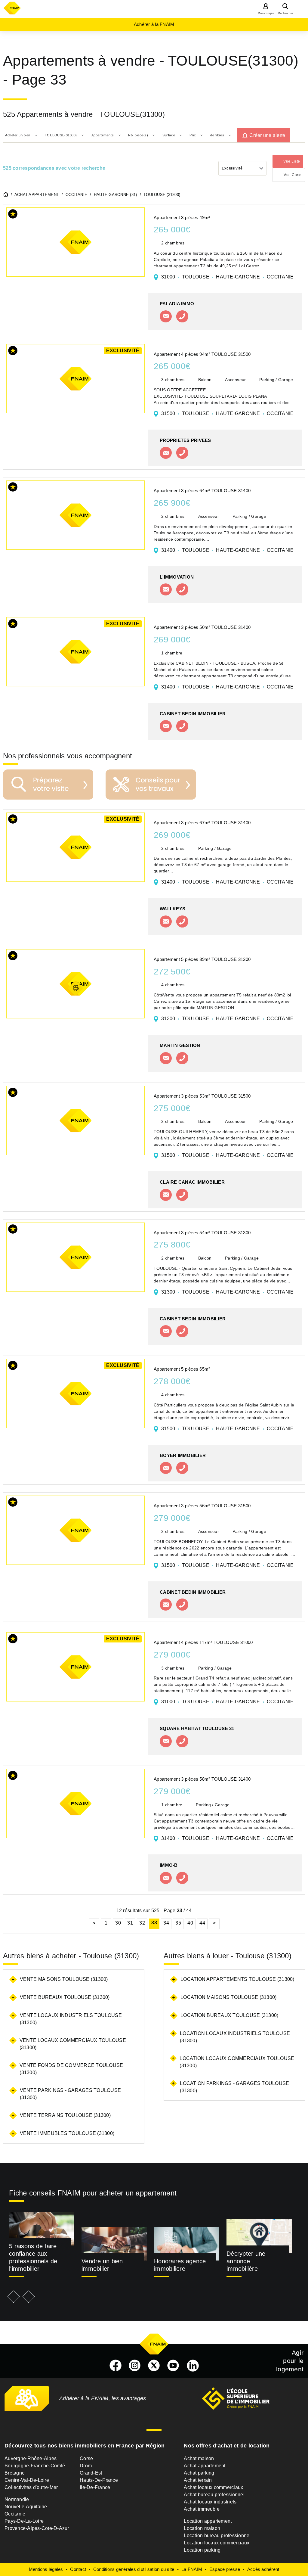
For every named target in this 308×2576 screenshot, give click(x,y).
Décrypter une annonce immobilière (246, 2261)
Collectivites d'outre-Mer (31, 2487)
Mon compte (266, 13)
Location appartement (208, 2521)
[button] (13, 215)
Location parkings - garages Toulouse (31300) (234, 2087)
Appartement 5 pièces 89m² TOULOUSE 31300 (202, 959)
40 (190, 1923)
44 (202, 1923)
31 (130, 1923)
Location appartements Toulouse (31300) (237, 1979)
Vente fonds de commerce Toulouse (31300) (71, 2069)
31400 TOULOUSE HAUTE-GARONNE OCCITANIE (227, 550)
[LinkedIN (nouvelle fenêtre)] (193, 2366)
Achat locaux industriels (210, 2502)
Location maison (202, 2528)
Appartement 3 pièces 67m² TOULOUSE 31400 (202, 823)
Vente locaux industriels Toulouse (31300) (71, 2019)
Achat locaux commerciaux (213, 2487)
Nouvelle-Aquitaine (26, 2507)
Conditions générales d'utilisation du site (134, 2569)
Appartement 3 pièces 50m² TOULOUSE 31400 (202, 627)
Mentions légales (46, 2569)
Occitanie (15, 2514)
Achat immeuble (202, 2509)
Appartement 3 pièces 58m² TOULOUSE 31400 (202, 1779)
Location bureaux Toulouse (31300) (229, 2015)
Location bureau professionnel (217, 2536)
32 (142, 1923)
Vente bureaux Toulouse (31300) (65, 1997)
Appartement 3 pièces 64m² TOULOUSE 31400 (202, 491)
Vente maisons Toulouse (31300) (64, 1979)
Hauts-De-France (99, 2480)
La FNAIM (192, 2569)
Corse (86, 2458)
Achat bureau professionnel (214, 2495)
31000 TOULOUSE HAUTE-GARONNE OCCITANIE (227, 277)
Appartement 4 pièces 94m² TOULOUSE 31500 (202, 354)
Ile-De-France (95, 2487)
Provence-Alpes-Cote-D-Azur (37, 2528)
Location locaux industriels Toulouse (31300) (235, 2037)
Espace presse (225, 2569)
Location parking (202, 2550)
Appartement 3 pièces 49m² (182, 218)
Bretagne (15, 2473)
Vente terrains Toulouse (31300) (65, 2115)
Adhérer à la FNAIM (154, 24)
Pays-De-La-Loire (24, 2521)
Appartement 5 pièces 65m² (182, 1369)
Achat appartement (205, 2466)
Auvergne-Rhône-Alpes (31, 2458)
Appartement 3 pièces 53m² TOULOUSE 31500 (202, 1096)
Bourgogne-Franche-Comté (35, 2466)
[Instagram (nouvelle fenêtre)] (135, 2366)
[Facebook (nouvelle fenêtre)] (115, 2366)
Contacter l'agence (166, 316)
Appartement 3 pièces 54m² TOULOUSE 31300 (202, 1233)
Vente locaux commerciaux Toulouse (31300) (73, 2044)
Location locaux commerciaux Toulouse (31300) (237, 2062)
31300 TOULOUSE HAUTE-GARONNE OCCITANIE (227, 1019)
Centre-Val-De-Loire (27, 2480)
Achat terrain (198, 2480)
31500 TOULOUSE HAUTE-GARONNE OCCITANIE (227, 413)
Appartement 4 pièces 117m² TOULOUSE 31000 (203, 1642)
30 (118, 1923)
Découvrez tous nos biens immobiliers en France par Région (85, 2446)
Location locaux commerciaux (217, 2543)
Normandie (17, 2499)
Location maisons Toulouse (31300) (228, 1997)
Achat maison (199, 2458)
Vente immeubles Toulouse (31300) (67, 2133)
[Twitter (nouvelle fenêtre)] (154, 2366)
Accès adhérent (263, 2569)
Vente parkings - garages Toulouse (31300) (70, 2094)
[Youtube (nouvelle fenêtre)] (173, 2366)
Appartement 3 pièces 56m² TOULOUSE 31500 (202, 1506)
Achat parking (199, 2473)
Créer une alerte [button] (267, 135)
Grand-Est (91, 2473)
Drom (86, 2466)
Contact (78, 2569)
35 (178, 1923)
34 (166, 1923)
